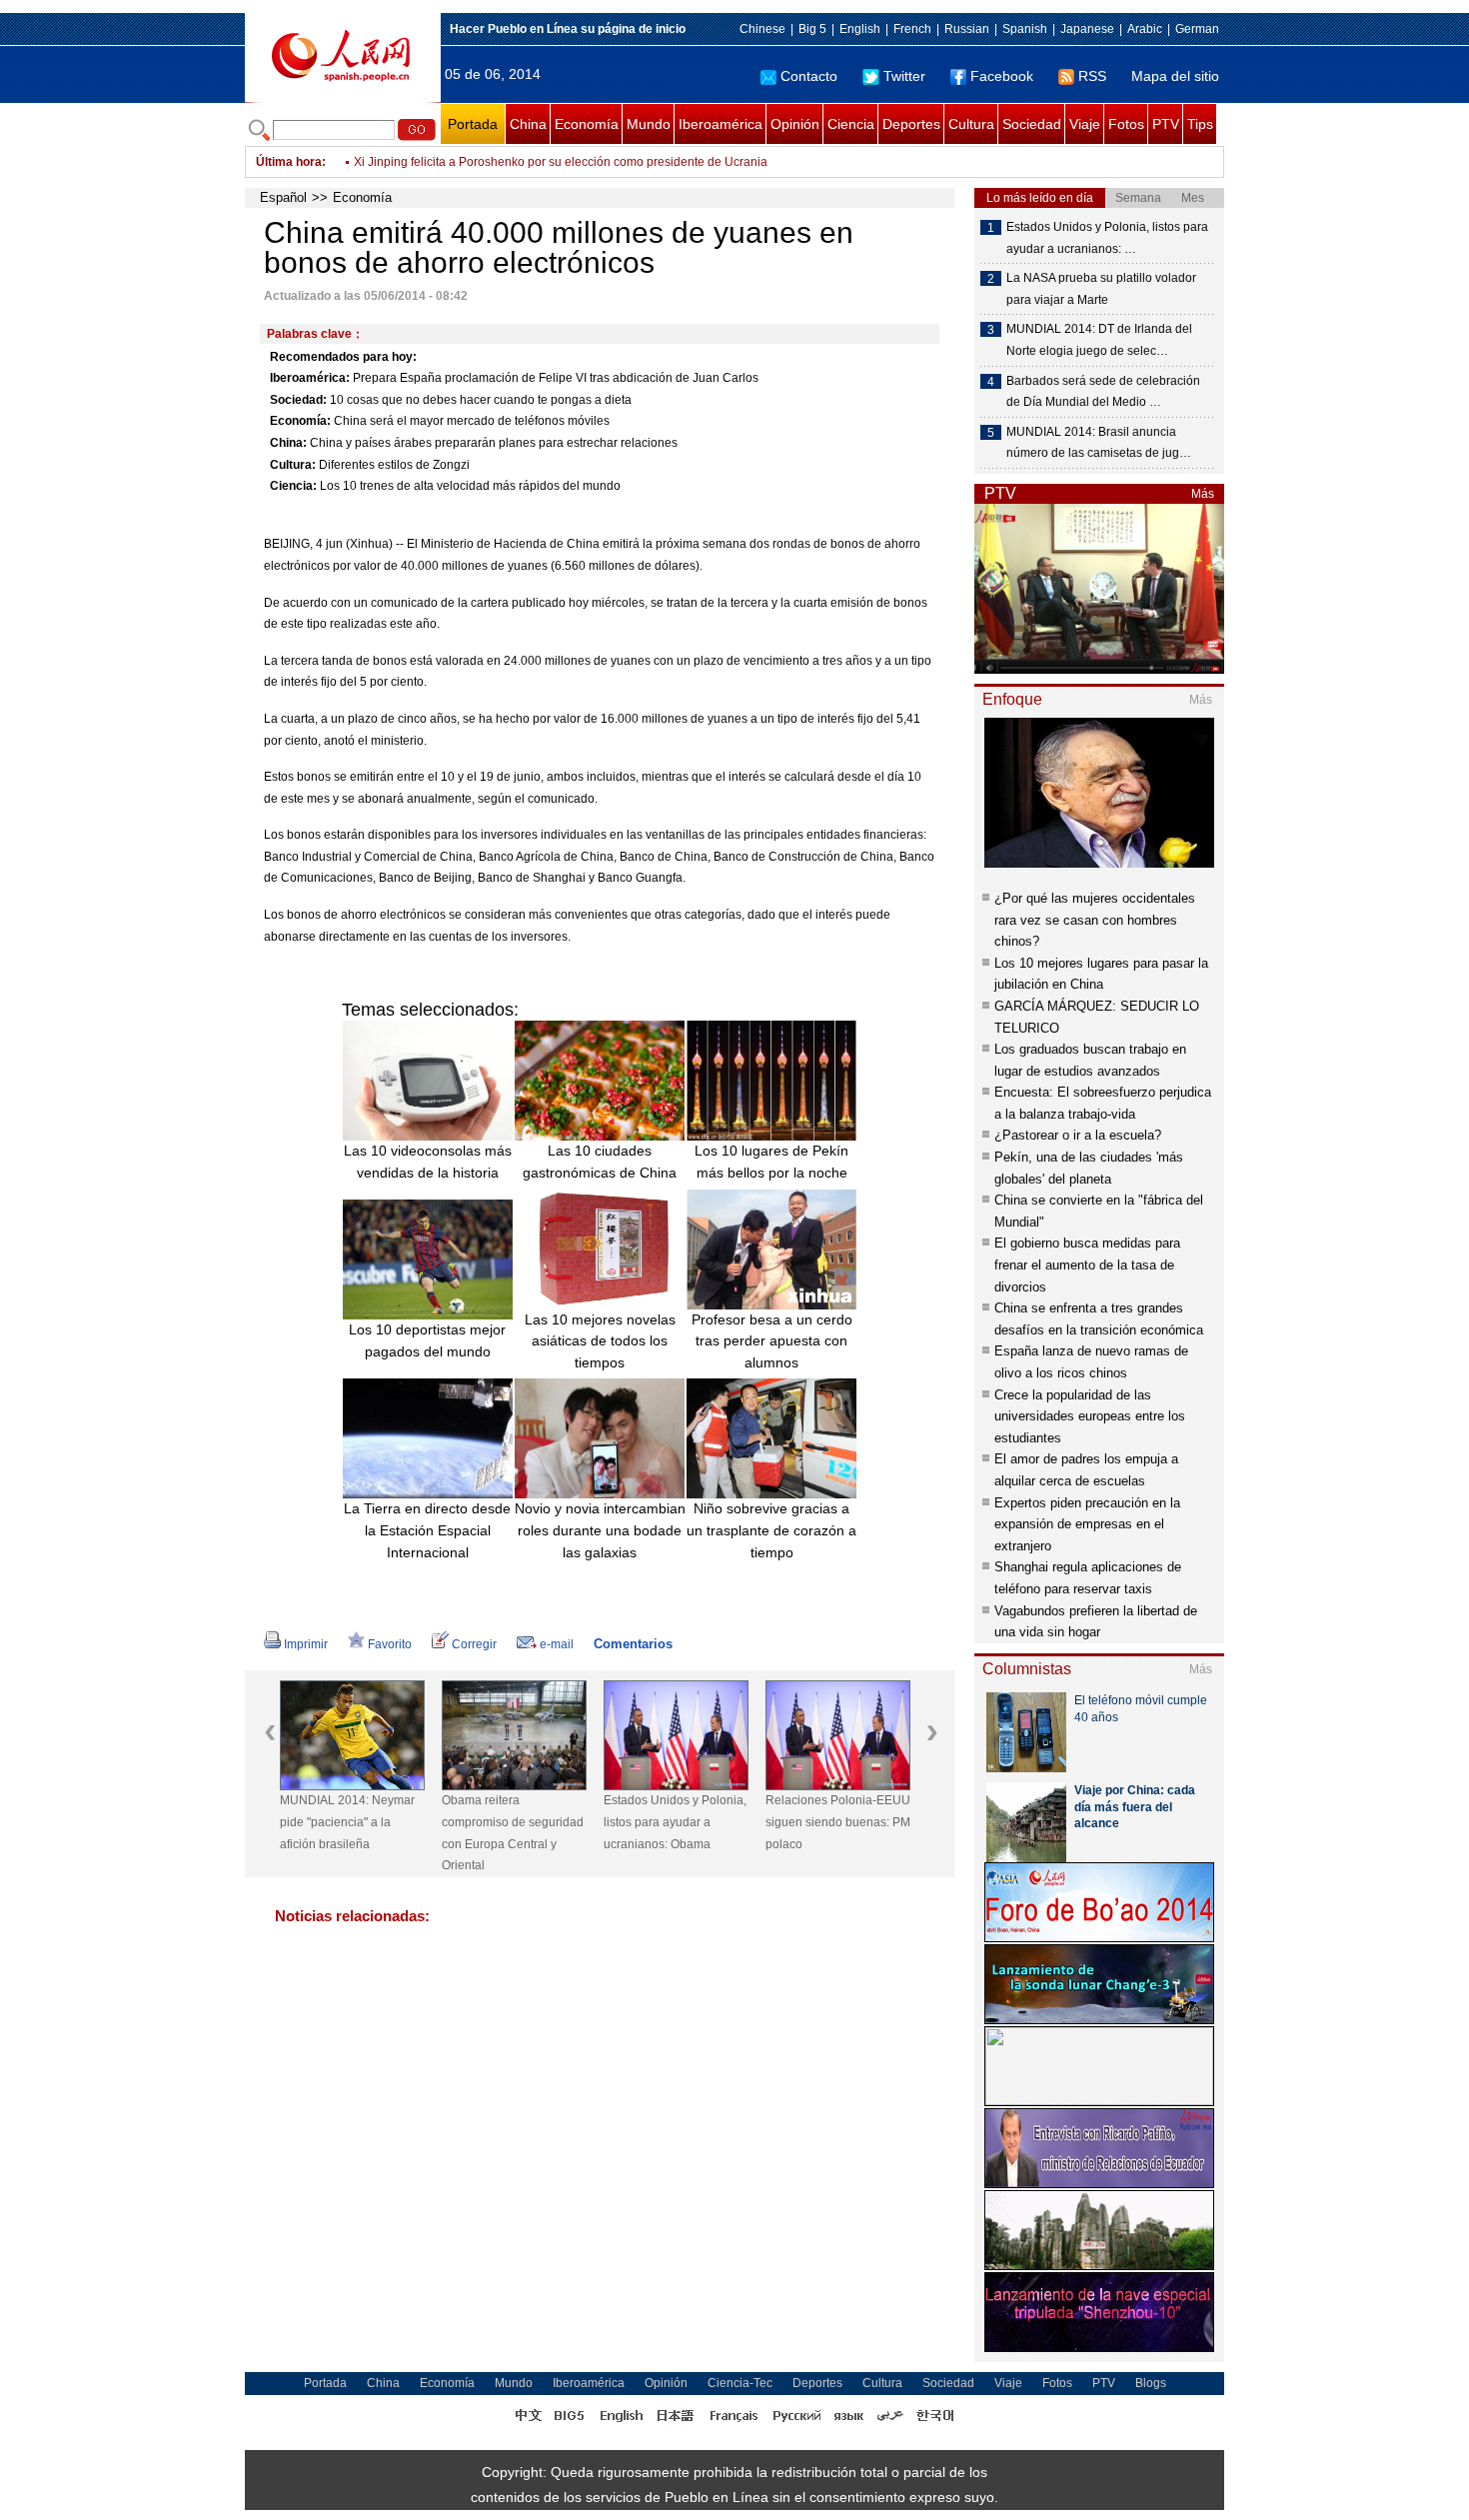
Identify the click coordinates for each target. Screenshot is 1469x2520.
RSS (1092, 76)
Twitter (904, 76)
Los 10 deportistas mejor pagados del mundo (427, 1340)
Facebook (1002, 76)
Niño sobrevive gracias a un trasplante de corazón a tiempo (771, 1530)
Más (1203, 494)
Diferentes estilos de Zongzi (394, 465)
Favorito (390, 1644)
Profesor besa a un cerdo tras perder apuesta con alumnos (772, 1341)
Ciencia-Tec (740, 2383)
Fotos (1126, 124)
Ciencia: (293, 486)
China (528, 124)
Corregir (474, 1644)
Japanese (1087, 29)
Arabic (1145, 29)
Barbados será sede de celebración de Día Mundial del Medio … (1103, 392)
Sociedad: (298, 400)
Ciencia (851, 124)
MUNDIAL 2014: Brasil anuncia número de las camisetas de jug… (1099, 443)
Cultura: (293, 465)
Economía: (300, 421)
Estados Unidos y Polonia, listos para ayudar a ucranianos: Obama (675, 1822)
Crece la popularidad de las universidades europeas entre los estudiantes (1090, 1416)
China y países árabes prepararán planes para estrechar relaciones (494, 443)
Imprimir (306, 1644)
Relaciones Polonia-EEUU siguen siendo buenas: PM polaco (838, 1822)
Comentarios (633, 1644)
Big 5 (812, 29)
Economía (587, 124)
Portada (473, 124)
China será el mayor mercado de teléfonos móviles (472, 421)
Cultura (971, 124)
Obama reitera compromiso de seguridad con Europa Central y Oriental (513, 1833)
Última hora (289, 162)
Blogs (1151, 2383)
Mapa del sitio (1175, 76)
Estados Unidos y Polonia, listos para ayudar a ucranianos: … (1107, 238)
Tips (1200, 124)
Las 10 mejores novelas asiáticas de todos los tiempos (600, 1341)
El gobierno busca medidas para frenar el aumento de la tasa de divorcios (1087, 1264)
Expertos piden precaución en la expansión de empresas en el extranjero (1087, 1524)
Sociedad (1032, 124)
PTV (1166, 124)
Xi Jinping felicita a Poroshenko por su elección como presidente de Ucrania (561, 162)
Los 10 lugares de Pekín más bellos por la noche (771, 1162)
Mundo (649, 124)
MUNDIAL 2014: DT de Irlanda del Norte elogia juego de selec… (1099, 340)
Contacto (809, 76)
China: (288, 443)
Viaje (1085, 124)
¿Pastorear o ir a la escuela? (1078, 1135)
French (912, 29)
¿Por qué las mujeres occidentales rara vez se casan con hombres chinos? (1095, 920)
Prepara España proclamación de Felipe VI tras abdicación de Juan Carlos (556, 378)
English (860, 29)
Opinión (795, 124)
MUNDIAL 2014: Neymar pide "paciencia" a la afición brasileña (347, 1822)
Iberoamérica (721, 124)
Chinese (762, 29)
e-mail (557, 1644)
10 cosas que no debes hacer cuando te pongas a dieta (481, 400)
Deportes (911, 124)
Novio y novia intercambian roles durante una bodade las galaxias (600, 1530)
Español (283, 197)
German (1197, 29)
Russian (967, 29)
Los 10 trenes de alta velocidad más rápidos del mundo (470, 486)
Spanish (1025, 29)
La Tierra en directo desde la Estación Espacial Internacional (427, 1530)
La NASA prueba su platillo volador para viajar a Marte (1101, 289)
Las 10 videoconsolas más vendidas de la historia (428, 1162)
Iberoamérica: (310, 378)
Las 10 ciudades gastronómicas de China (600, 1162)
